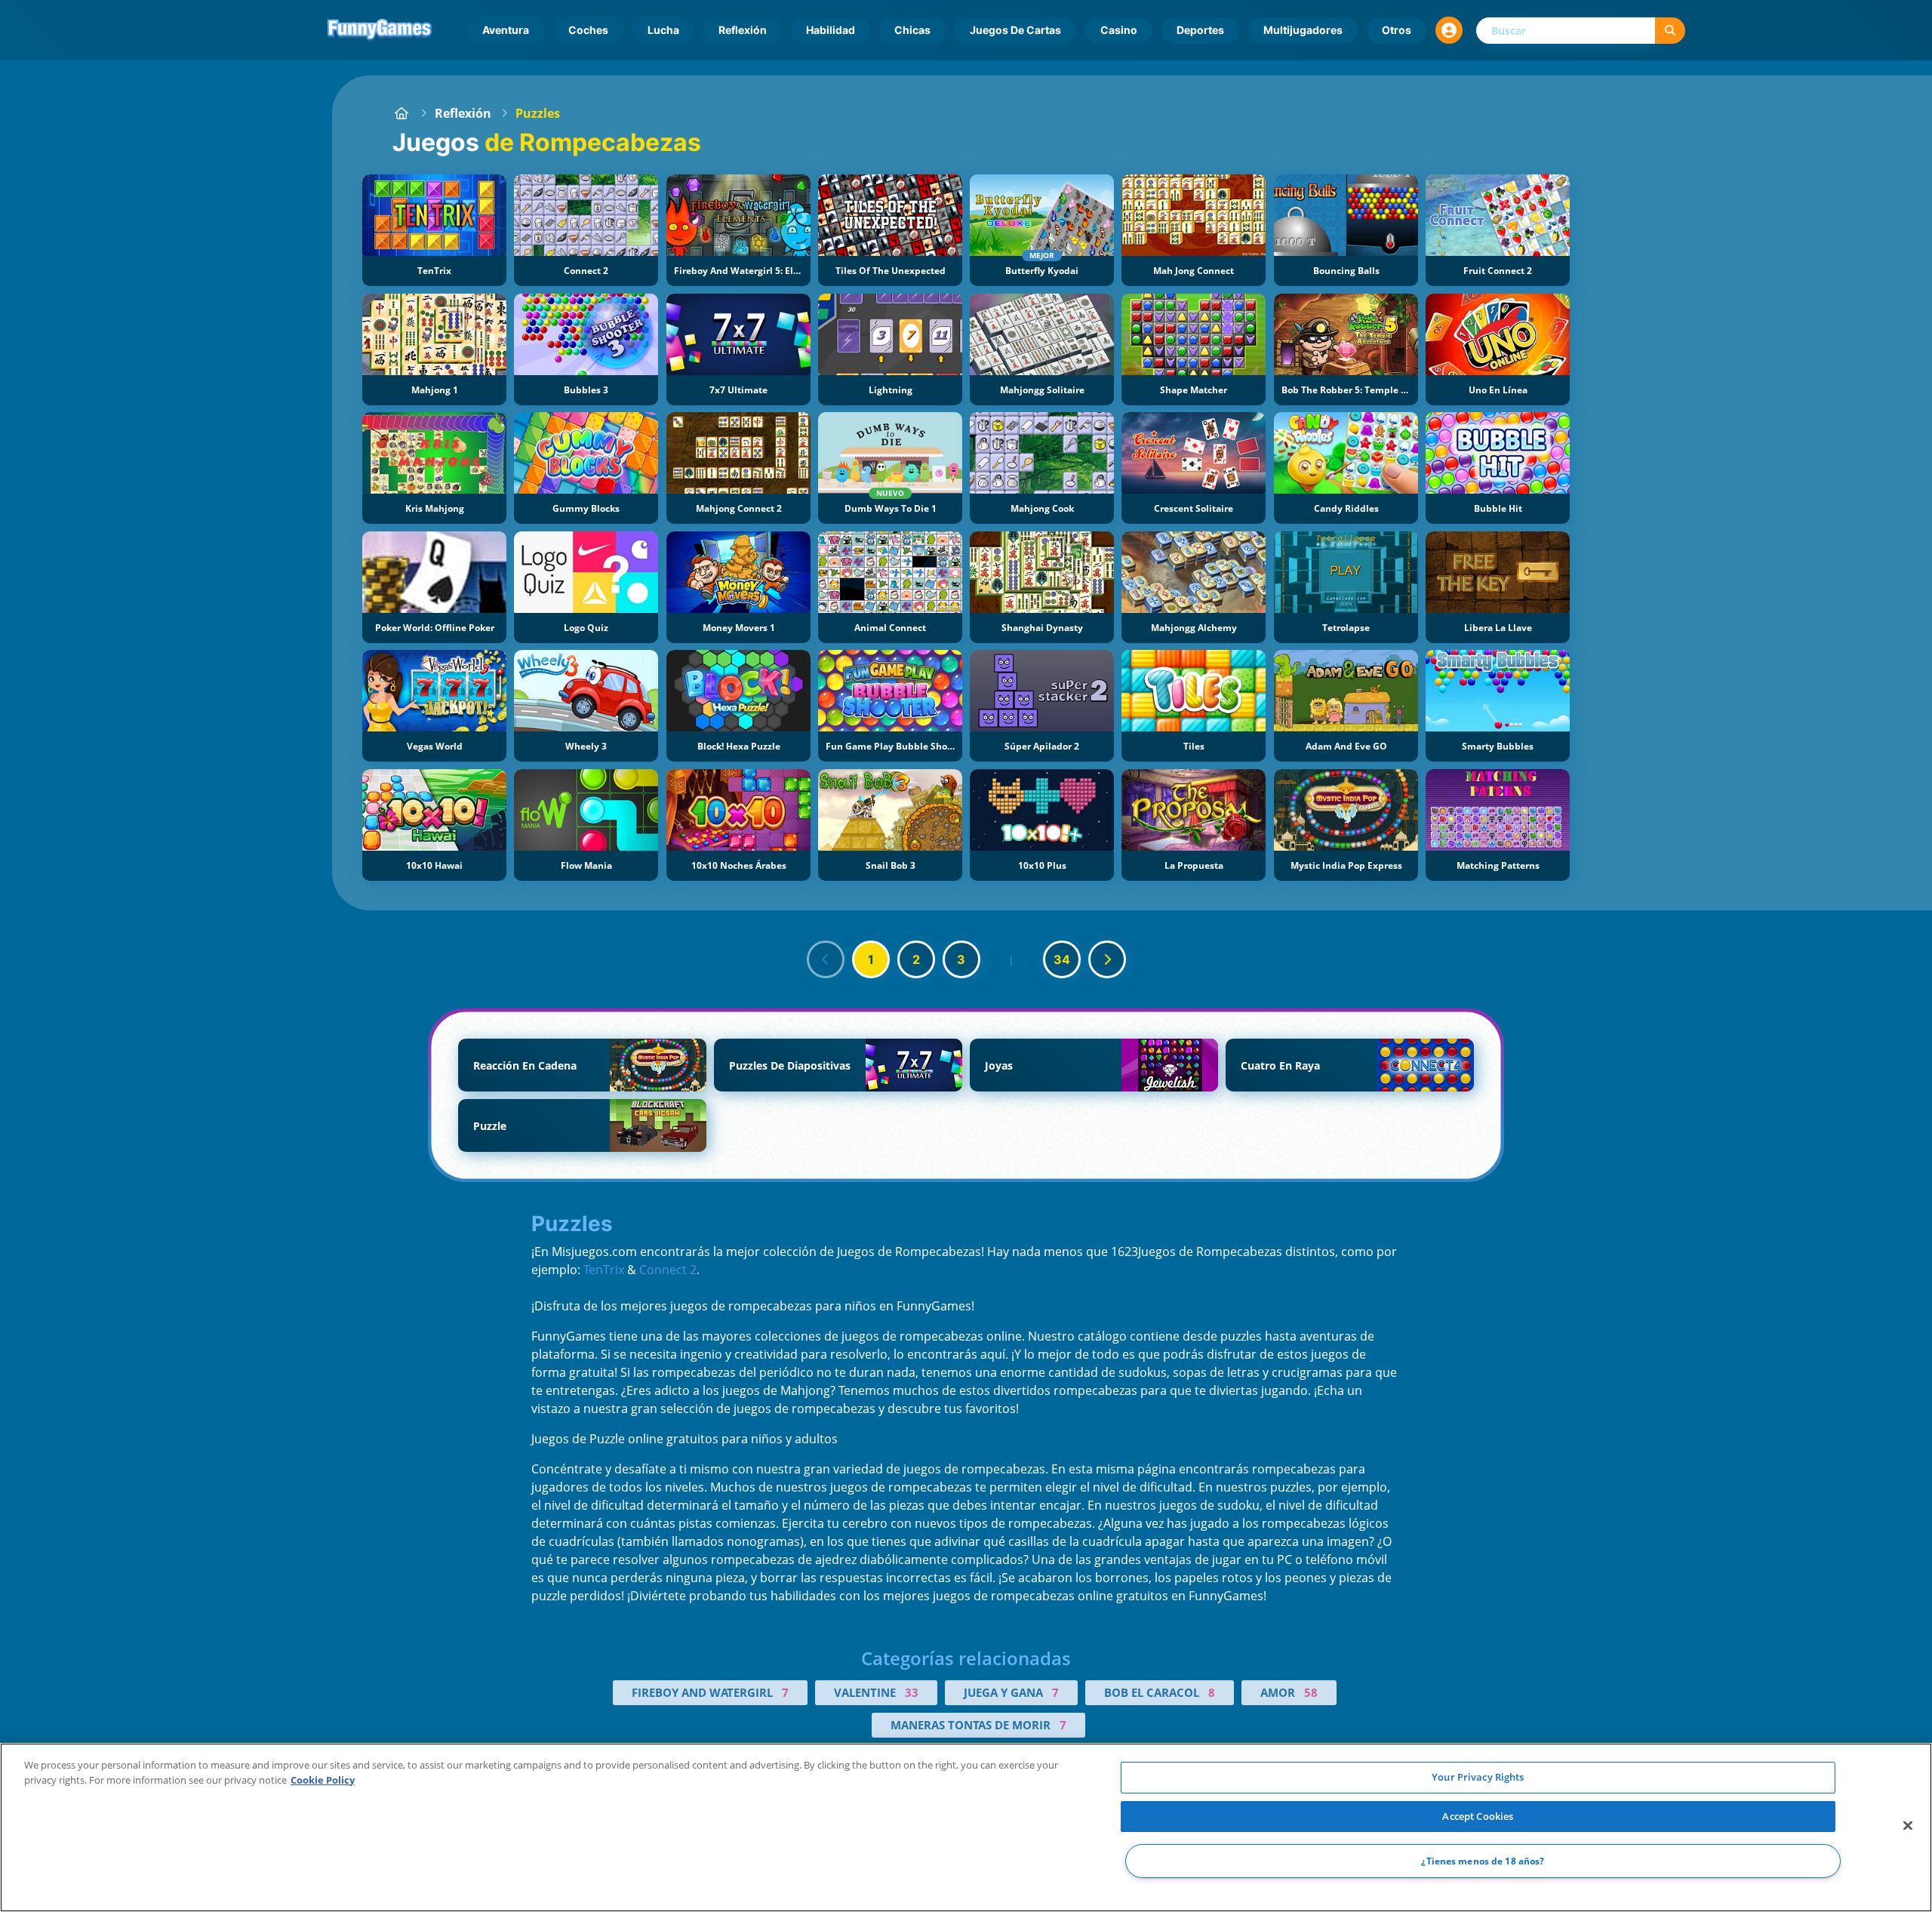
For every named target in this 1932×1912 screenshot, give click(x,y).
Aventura (506, 30)
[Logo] (380, 30)
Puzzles (538, 113)
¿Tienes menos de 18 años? (1483, 1861)
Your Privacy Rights (1478, 1777)
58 (1311, 1692)
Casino (1119, 30)
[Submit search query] (1670, 31)
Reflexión (743, 30)
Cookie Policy (323, 1780)
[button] (1449, 30)
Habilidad (831, 30)
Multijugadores (1303, 30)
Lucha (663, 30)
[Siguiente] (1107, 959)
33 (912, 1692)
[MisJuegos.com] (401, 113)
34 (1062, 959)
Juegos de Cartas (1015, 30)
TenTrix (604, 1270)
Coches (588, 30)
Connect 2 (668, 1270)
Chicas (912, 30)
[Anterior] (826, 959)
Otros (1397, 30)
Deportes (1200, 30)
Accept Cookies (1478, 1816)
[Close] (1908, 1826)
